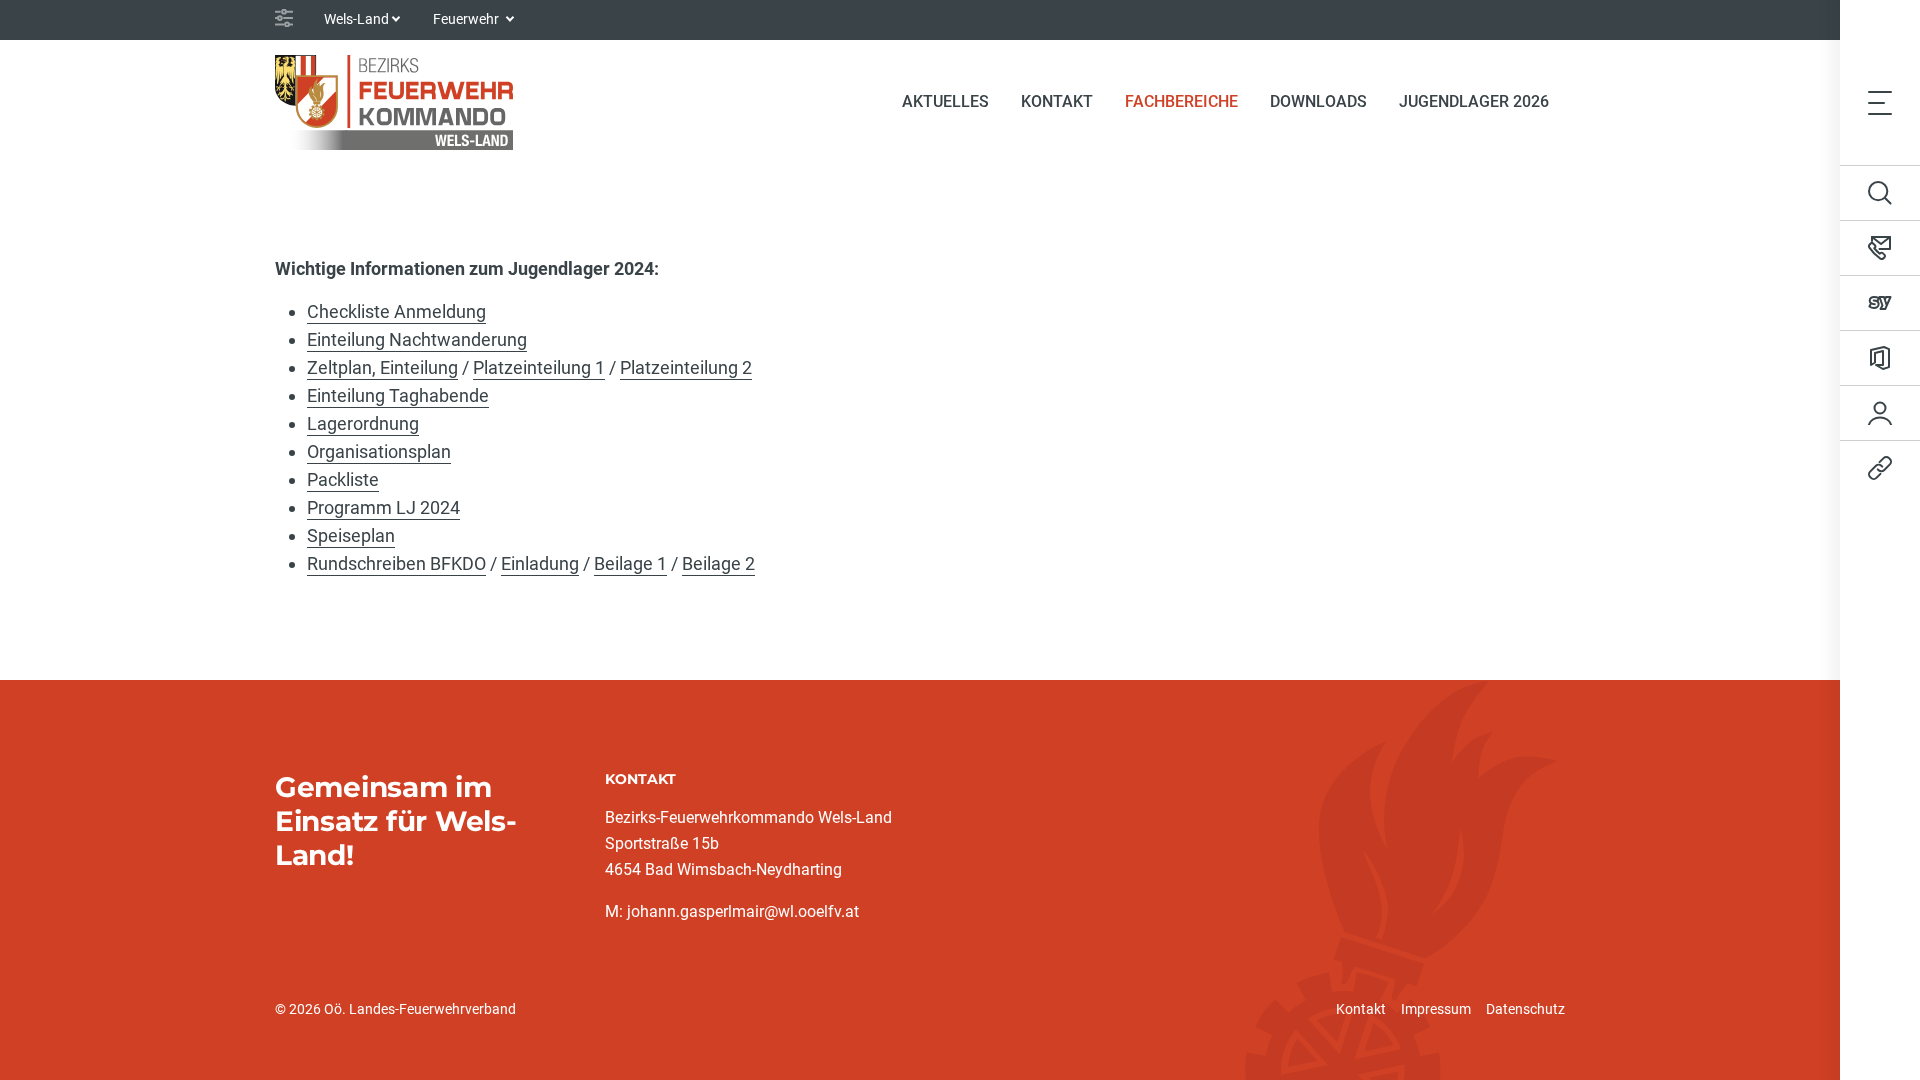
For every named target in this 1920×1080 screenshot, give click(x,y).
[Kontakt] (1880, 248)
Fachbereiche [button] (1181, 101)
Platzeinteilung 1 (539, 367)
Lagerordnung (363, 423)
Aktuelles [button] (945, 101)
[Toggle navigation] (1880, 102)
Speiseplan (351, 535)
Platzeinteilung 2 (686, 367)
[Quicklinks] (1880, 468)
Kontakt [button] (1057, 101)
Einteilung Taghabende (398, 395)
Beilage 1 (630, 563)
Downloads (1318, 101)
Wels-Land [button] (356, 19)
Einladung (540, 563)
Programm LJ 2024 (383, 507)
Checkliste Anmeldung (396, 311)
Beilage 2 (718, 563)
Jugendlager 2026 (1474, 101)
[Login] (1880, 413)
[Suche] (1880, 193)
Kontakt (1361, 1009)
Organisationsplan (379, 451)
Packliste (343, 479)
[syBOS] (1880, 303)
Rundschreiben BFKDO (396, 563)
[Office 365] (1880, 358)
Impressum (1436, 1009)
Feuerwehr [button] (467, 19)
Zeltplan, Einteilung (382, 367)
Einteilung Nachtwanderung (417, 339)
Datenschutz (1525, 1009)
